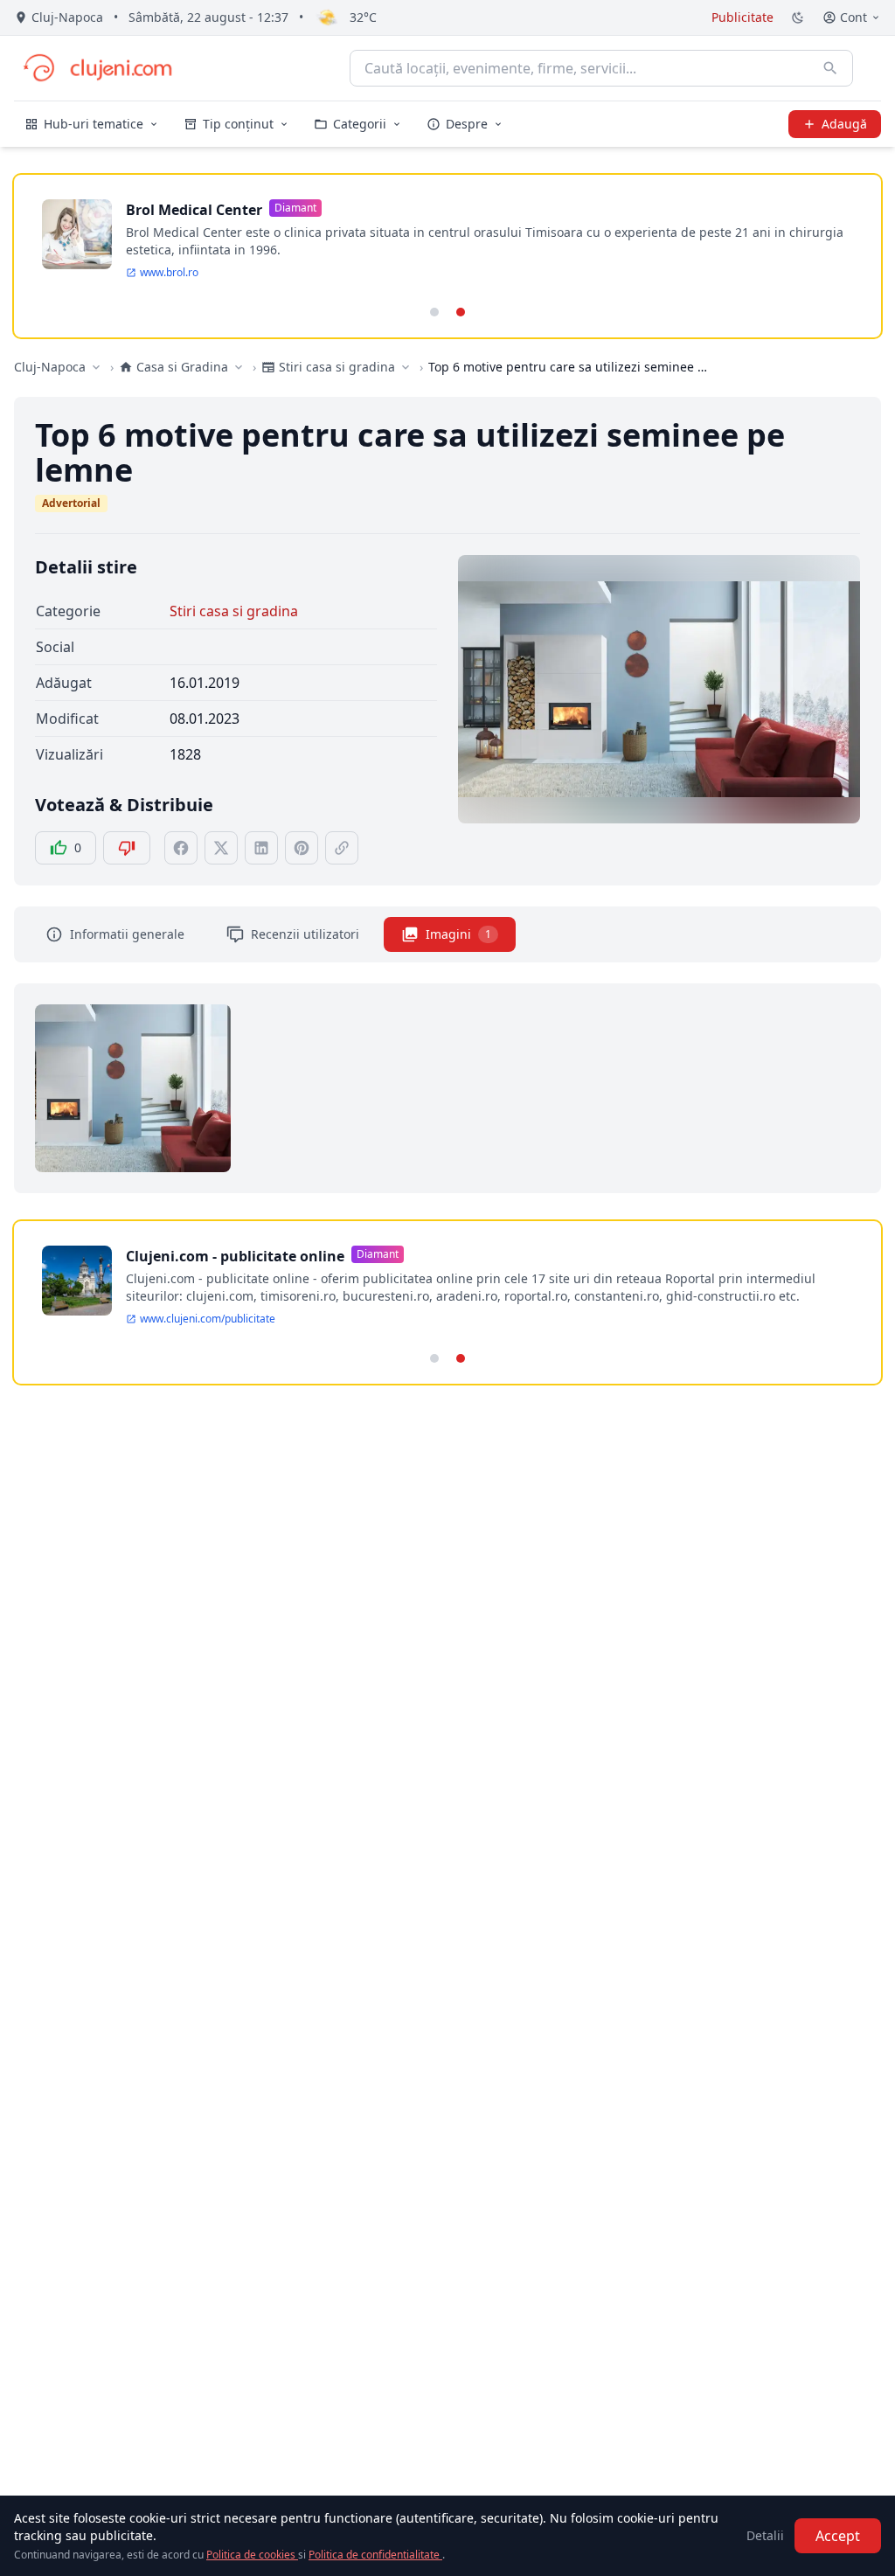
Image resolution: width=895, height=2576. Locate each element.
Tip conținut (238, 124)
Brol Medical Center (194, 210)
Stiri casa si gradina (234, 611)
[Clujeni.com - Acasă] (97, 68)
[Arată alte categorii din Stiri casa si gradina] (406, 367)
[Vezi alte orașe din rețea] (96, 367)
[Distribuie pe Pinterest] (302, 848)
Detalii (765, 2535)
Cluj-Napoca (50, 367)
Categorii (360, 124)
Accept (838, 2536)
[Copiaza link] (342, 848)
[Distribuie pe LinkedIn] (261, 848)
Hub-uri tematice (94, 124)
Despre (467, 124)
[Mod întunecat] (798, 17)
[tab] (434, 312)
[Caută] (830, 68)
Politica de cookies (252, 2555)
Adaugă (844, 124)
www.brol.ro (169, 273)
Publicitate (742, 17)
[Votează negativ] (127, 848)
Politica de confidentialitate (375, 2555)
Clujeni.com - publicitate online (235, 1256)
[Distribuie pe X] (221, 848)
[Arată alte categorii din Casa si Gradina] (239, 367)
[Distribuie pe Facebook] (181, 848)
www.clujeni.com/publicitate (208, 1319)
